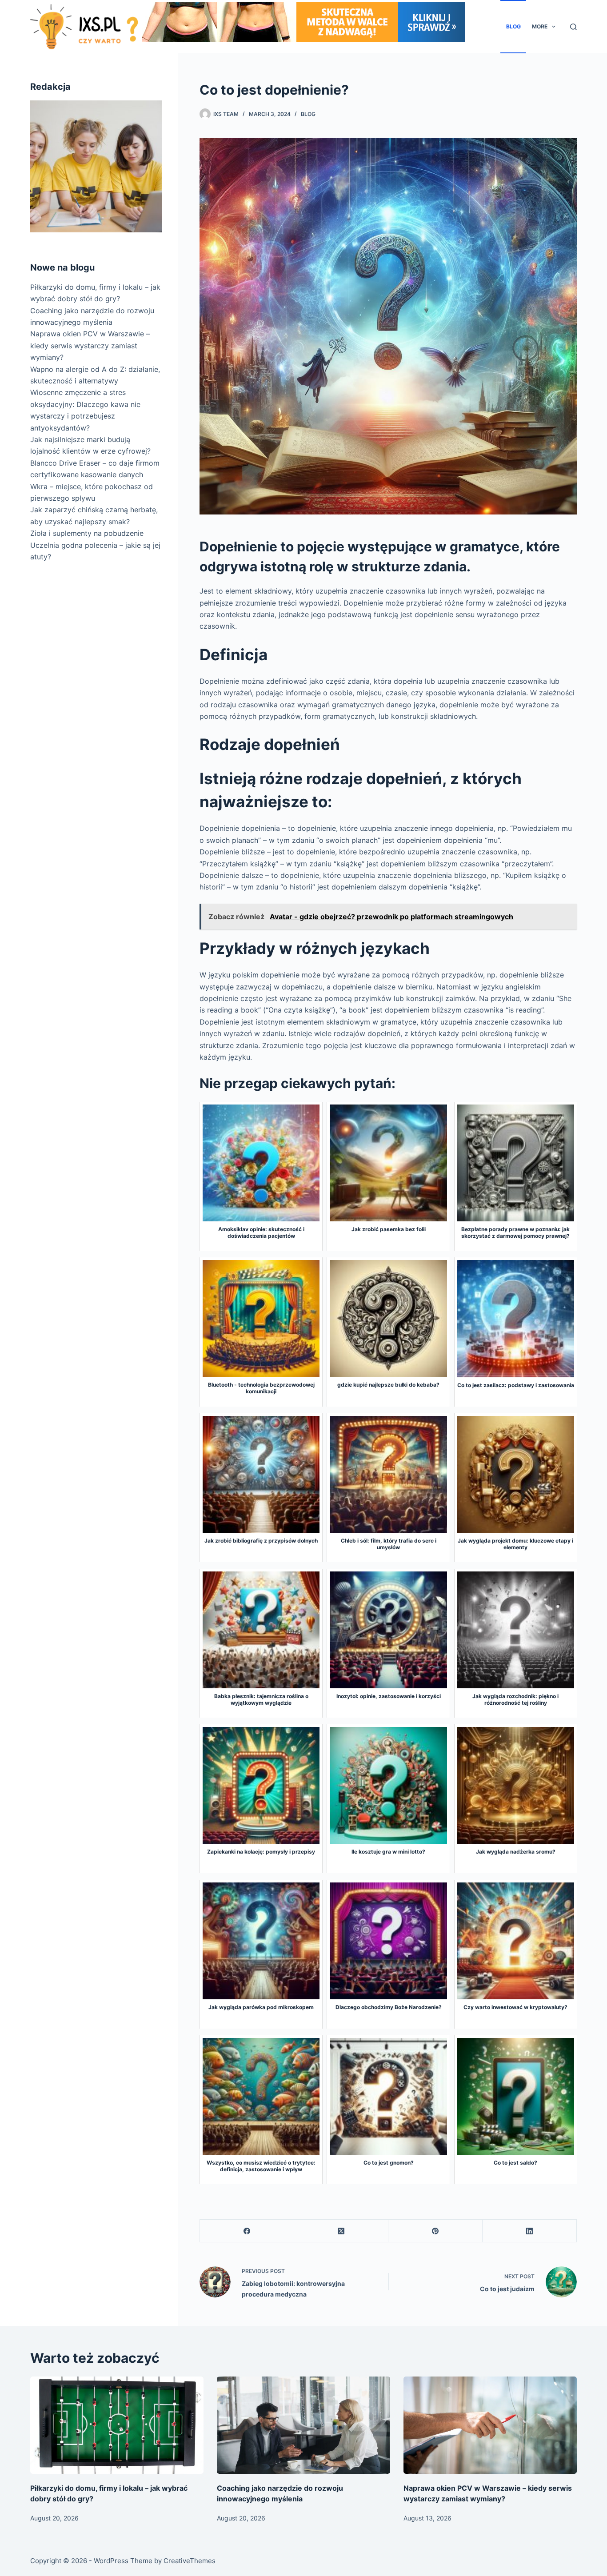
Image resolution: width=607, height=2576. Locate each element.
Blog (513, 26)
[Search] (573, 27)
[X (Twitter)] (341, 2231)
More (540, 26)
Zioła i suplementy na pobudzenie (87, 533)
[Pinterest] (435, 2231)
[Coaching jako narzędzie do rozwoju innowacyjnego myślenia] (303, 2425)
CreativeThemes (190, 2561)
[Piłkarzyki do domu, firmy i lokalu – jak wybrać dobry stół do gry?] (117, 2425)
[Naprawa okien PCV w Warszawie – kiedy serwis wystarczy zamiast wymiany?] (490, 2425)
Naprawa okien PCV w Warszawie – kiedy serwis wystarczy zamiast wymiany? (90, 345)
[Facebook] (247, 2231)
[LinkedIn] (530, 2231)
